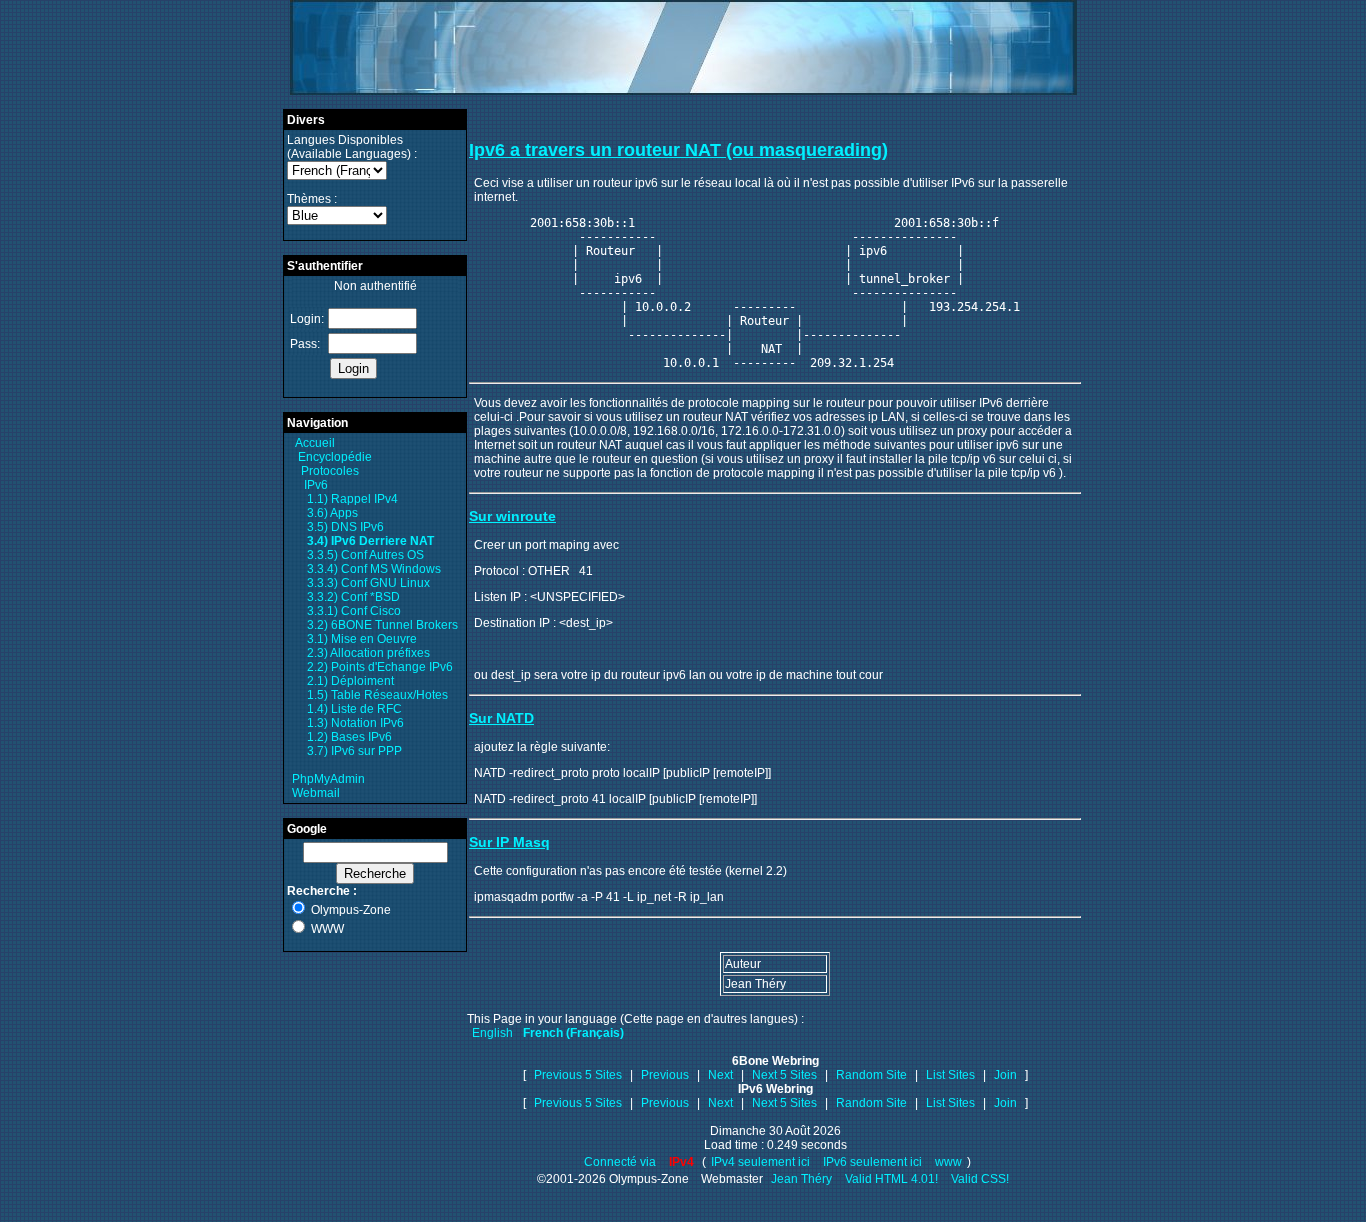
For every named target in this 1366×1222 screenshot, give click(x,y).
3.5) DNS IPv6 (345, 527)
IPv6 (316, 485)
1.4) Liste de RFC (354, 709)
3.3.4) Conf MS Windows (374, 569)
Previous (665, 1075)
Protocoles (330, 471)
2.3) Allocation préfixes (368, 653)
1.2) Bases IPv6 (349, 737)
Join (1005, 1075)
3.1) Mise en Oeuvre (362, 639)
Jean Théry (801, 1179)
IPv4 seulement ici (760, 1162)
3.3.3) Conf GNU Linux (368, 583)
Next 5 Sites (784, 1075)
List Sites (950, 1075)
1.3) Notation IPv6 (355, 723)
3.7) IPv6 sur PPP (354, 751)
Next (720, 1075)
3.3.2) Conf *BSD (353, 597)
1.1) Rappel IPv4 (352, 499)
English (492, 1033)
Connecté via (621, 1162)
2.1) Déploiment (350, 681)
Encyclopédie (335, 457)
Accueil (315, 443)
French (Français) (573, 1033)
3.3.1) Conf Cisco (354, 611)
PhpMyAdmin (328, 779)
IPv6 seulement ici (872, 1162)
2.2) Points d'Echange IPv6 (380, 667)
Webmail (316, 793)
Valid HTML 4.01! (891, 1179)
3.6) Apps (332, 513)
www (948, 1162)
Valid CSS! (980, 1179)
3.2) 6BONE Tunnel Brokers (382, 625)
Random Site (871, 1075)
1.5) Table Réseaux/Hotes (377, 695)
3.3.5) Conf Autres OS (365, 555)
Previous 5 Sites (578, 1075)
